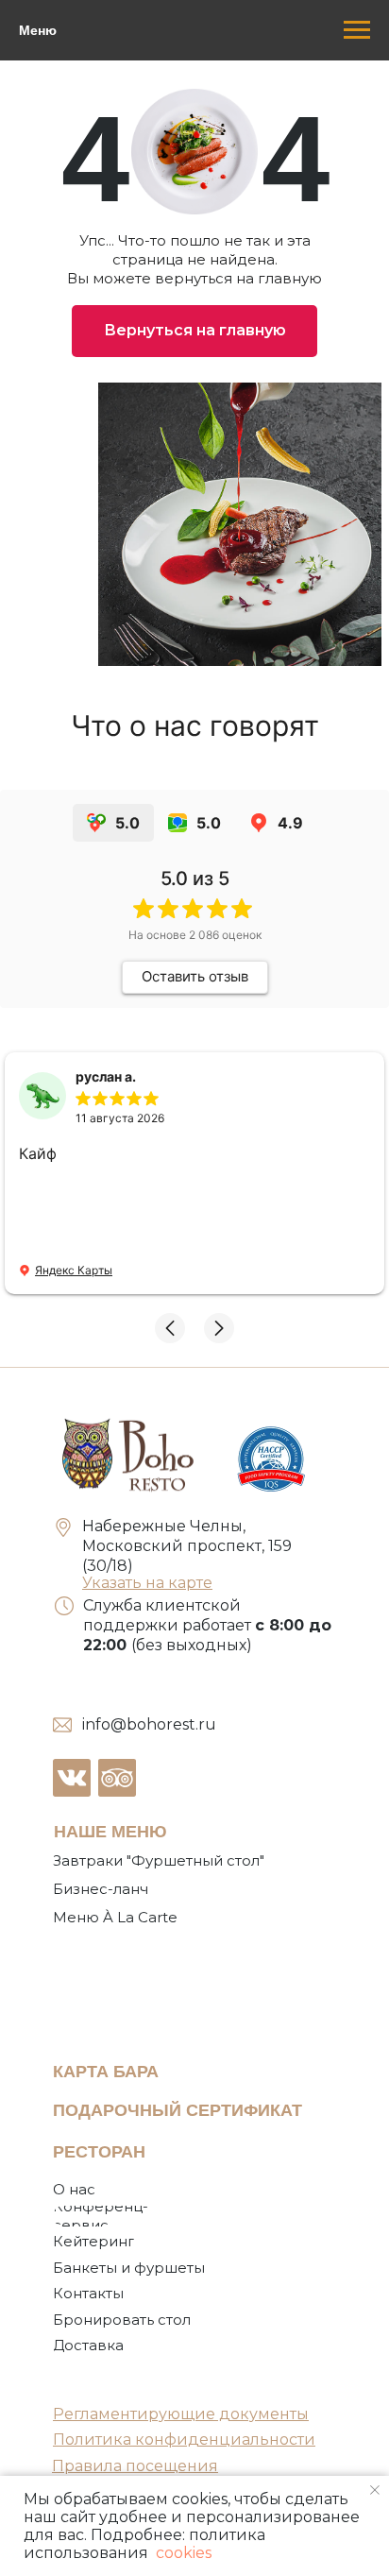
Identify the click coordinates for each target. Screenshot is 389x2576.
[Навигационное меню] (357, 30)
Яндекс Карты (74, 1270)
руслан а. (106, 1076)
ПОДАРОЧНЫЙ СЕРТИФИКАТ (178, 2110)
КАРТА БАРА (106, 2072)
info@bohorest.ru (149, 1724)
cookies (182, 2553)
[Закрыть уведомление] (375, 2490)
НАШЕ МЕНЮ (110, 1832)
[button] (170, 1328)
